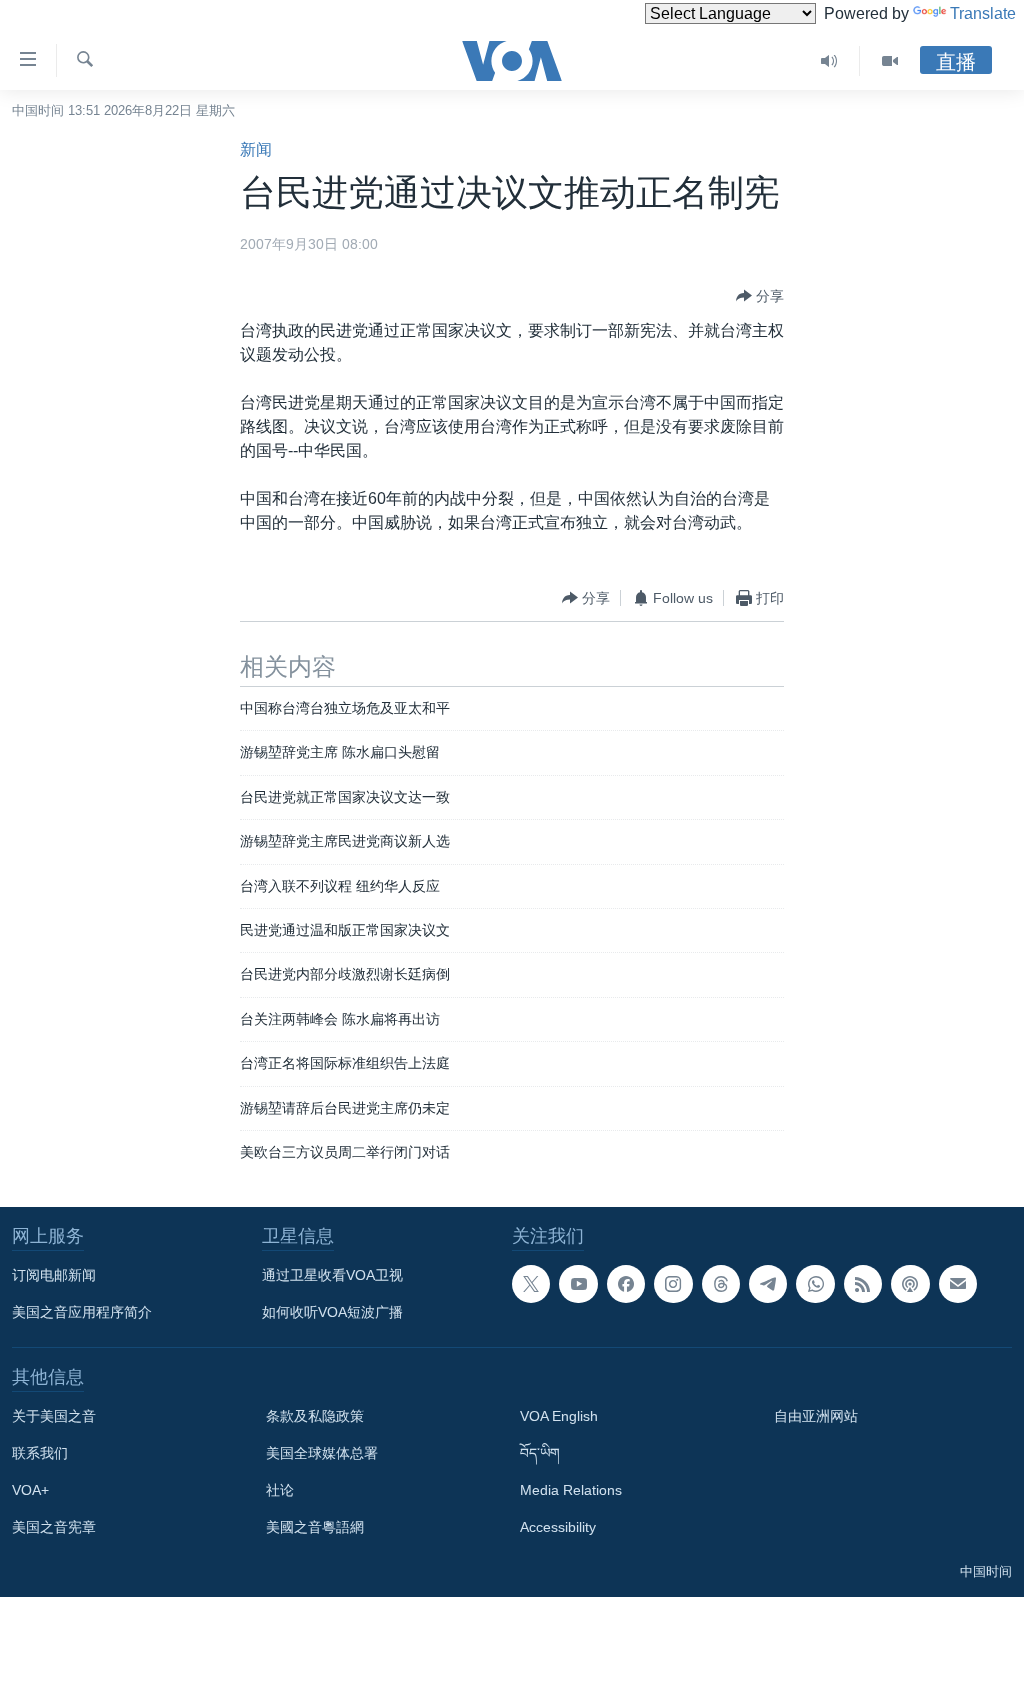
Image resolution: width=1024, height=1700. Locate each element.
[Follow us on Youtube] (578, 1284)
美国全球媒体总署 (322, 1453)
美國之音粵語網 (315, 1527)
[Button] (760, 296)
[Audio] (829, 61)
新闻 (256, 149)
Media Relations (571, 1490)
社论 (280, 1490)
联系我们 (40, 1453)
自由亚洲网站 (816, 1416)
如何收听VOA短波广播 (332, 1312)
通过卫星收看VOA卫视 (332, 1275)
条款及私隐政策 (315, 1416)
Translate (983, 13)
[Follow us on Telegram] (768, 1284)
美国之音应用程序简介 (82, 1312)
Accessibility (558, 1527)
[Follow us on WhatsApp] (815, 1284)
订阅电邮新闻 (54, 1275)
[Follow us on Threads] (721, 1284)
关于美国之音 (54, 1416)
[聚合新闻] (863, 1284)
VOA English (559, 1416)
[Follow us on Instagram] (673, 1284)
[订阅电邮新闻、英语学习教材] (958, 1284)
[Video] (890, 61)
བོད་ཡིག (540, 1453)
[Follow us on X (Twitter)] (531, 1284)
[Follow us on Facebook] (626, 1284)
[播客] (910, 1284)
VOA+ (30, 1490)
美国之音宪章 (54, 1527)
